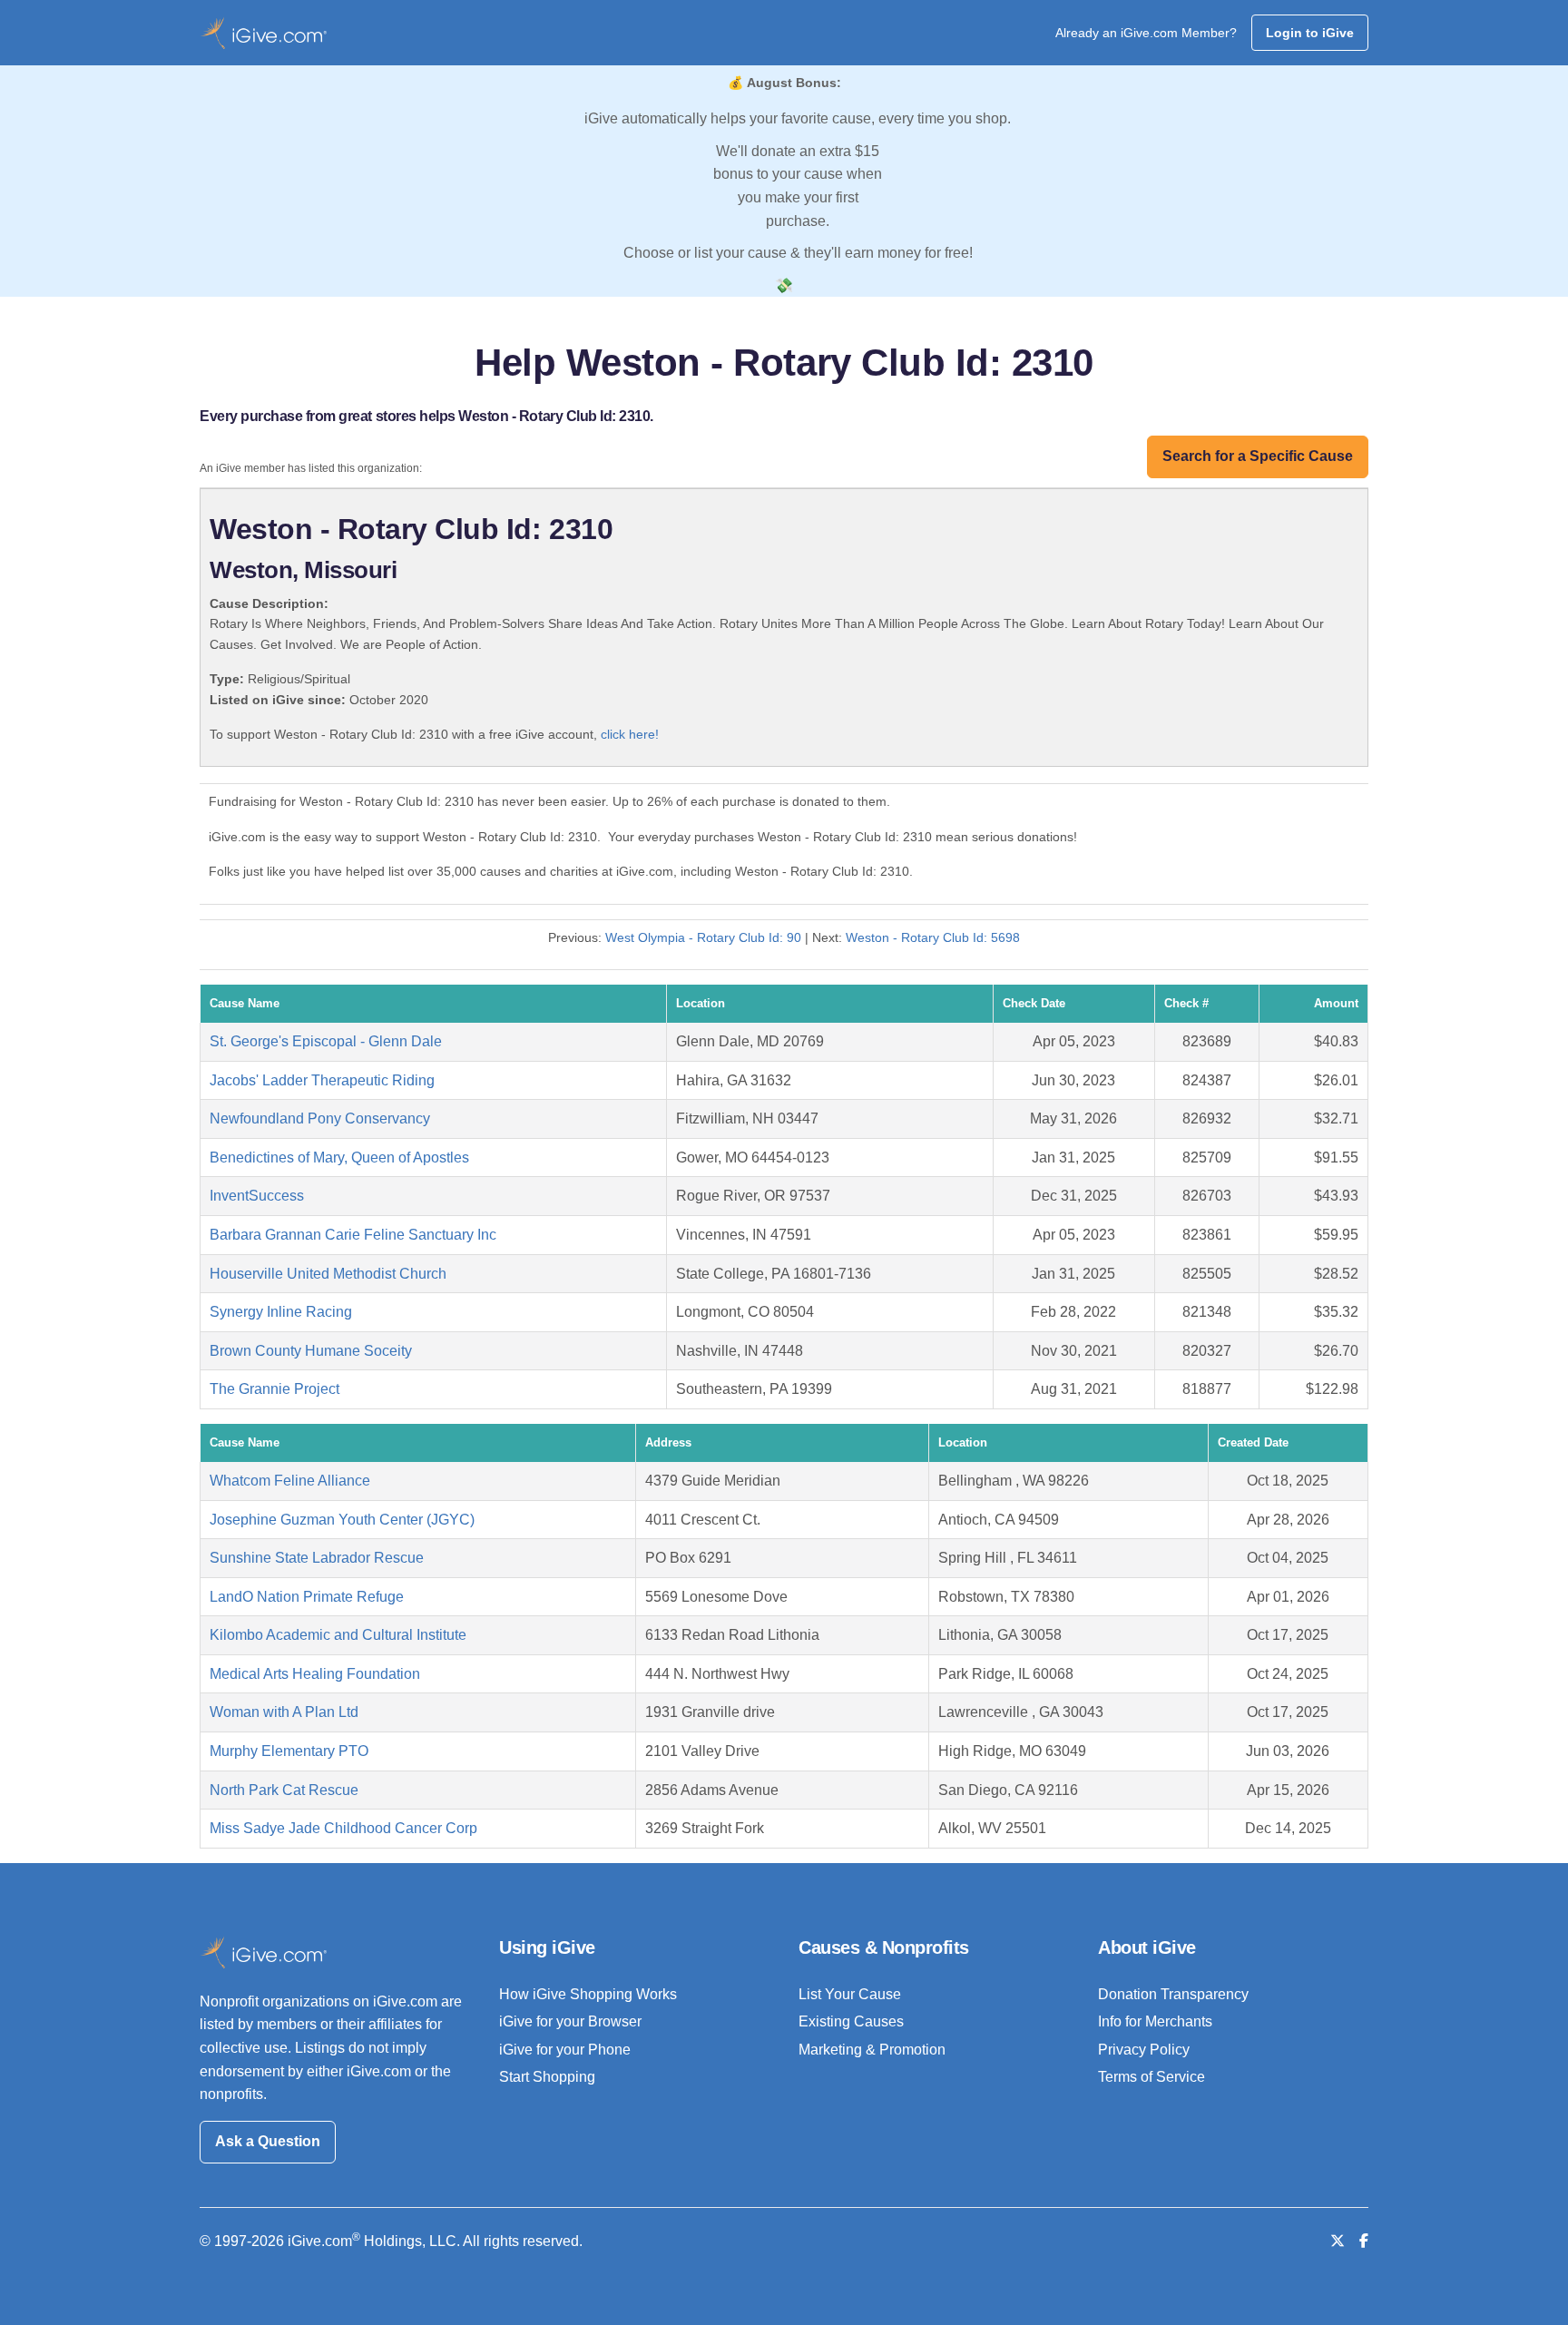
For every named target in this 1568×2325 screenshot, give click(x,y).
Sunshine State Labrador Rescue (317, 1558)
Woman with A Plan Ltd (284, 1712)
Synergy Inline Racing (281, 1312)
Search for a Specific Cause (1258, 456)
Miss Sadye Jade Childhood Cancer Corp (343, 1828)
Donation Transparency (1173, 1994)
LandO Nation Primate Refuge (307, 1597)
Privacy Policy (1144, 2050)
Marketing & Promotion (872, 2050)
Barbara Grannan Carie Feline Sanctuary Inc (353, 1235)
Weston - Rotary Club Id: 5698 (933, 937)
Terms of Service (1151, 2077)
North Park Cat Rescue (284, 1790)
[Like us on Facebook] (1364, 2241)
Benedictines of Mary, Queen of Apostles (339, 1158)
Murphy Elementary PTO (289, 1751)
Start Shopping (547, 2077)
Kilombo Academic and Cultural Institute (338, 1635)
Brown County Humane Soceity (311, 1351)
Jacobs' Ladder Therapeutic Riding (322, 1080)
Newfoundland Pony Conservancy (320, 1118)
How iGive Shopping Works (588, 1994)
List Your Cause (850, 1994)
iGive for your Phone (565, 2050)
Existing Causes (851, 2021)
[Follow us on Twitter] (1338, 2241)
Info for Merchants (1155, 2021)
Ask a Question (268, 2141)
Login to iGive (1310, 33)
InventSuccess (257, 1196)
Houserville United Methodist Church (328, 1274)
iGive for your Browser (570, 2021)
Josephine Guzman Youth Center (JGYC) (342, 1520)
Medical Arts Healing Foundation (315, 1674)
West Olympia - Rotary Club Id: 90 (703, 937)
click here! (630, 734)
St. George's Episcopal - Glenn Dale (326, 1041)
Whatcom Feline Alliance (290, 1481)
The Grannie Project (274, 1389)
